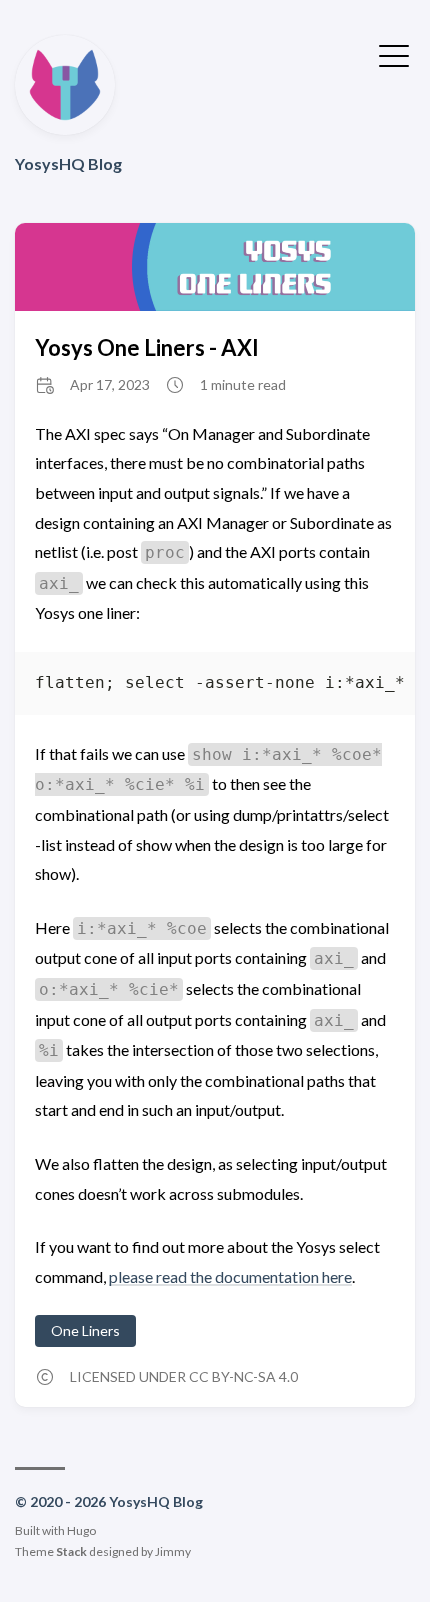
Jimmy (173, 1551)
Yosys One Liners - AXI (147, 347)
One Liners (85, 1330)
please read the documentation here (230, 1276)
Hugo (81, 1530)
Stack (71, 1551)
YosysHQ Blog (68, 163)
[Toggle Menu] (394, 54)
